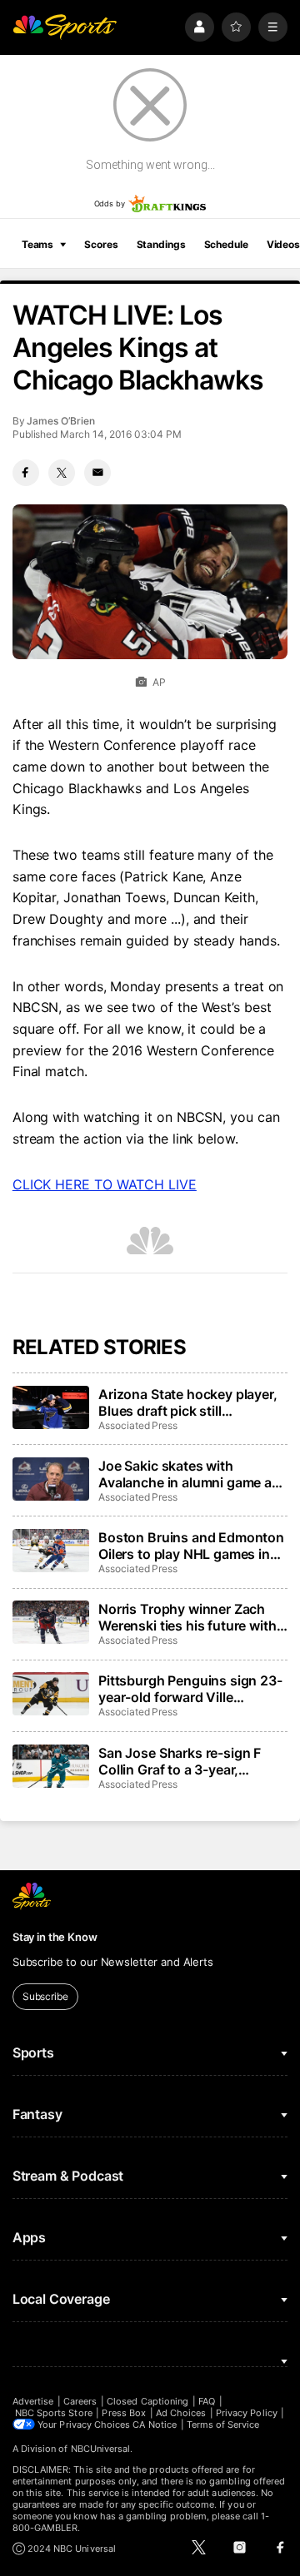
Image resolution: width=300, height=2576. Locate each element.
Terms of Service (223, 2425)
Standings (161, 244)
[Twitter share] (62, 473)
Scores (101, 244)
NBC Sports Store (54, 2413)
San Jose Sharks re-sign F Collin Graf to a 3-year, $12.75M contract (180, 1761)
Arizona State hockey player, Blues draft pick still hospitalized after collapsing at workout (188, 1402)
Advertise (33, 2401)
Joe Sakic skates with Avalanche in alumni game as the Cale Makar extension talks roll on (189, 1474)
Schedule (226, 244)
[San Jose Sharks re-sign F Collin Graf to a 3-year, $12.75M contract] (51, 1766)
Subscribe (45, 1996)
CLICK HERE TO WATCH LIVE (105, 1184)
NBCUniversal (101, 2449)
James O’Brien (60, 421)
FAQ (207, 2401)
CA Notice (155, 2425)
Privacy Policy (247, 2413)
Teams (37, 244)
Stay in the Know (55, 1937)
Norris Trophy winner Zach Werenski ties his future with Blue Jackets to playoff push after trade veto (188, 1617)
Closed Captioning (147, 2401)
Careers (80, 2401)
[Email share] (97, 473)
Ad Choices (181, 2413)
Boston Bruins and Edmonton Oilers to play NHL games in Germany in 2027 (191, 1546)
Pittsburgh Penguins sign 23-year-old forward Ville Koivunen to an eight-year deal (190, 1689)
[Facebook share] (26, 473)
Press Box (124, 2413)
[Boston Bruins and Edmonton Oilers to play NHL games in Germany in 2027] (51, 1551)
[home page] (65, 27)
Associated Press (138, 1425)
